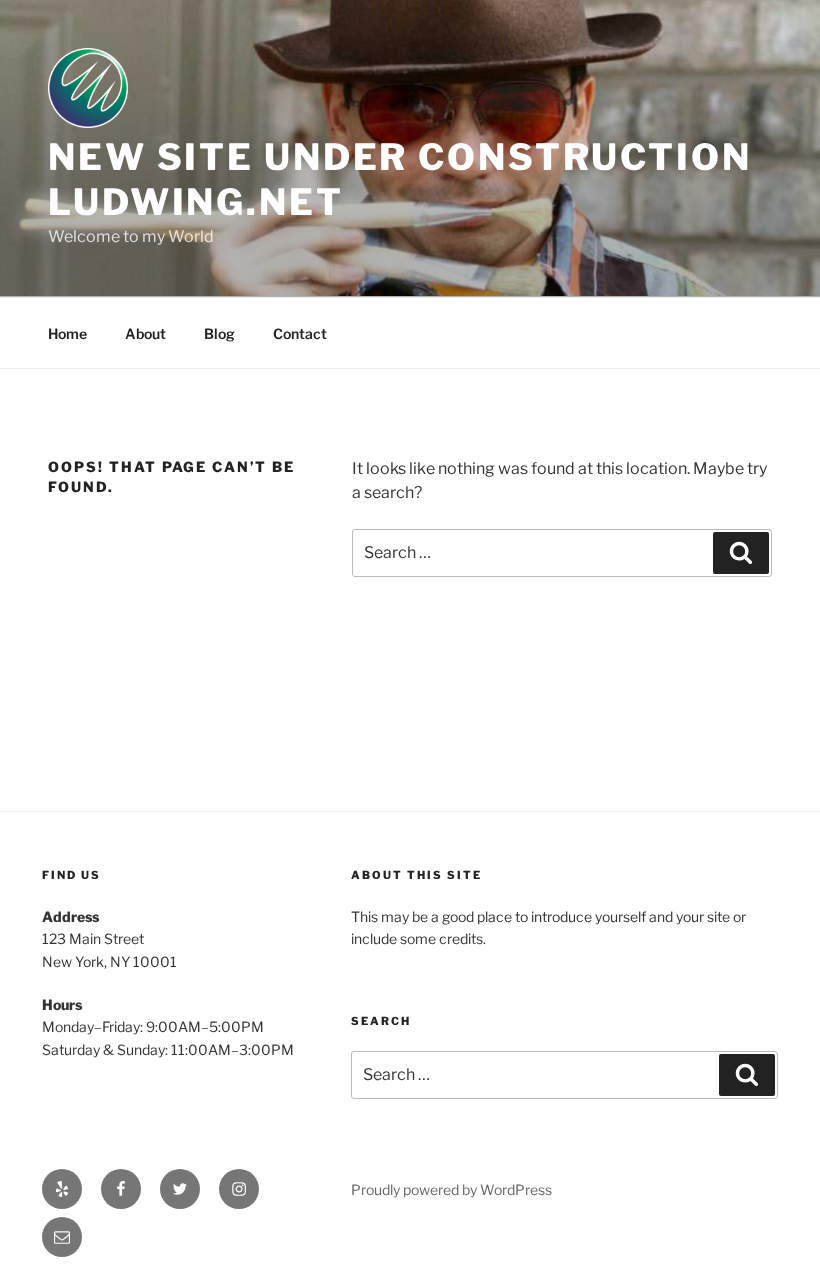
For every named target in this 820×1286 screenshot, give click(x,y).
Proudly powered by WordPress (451, 1189)
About (145, 333)
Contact (300, 333)
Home (67, 333)
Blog (219, 333)
